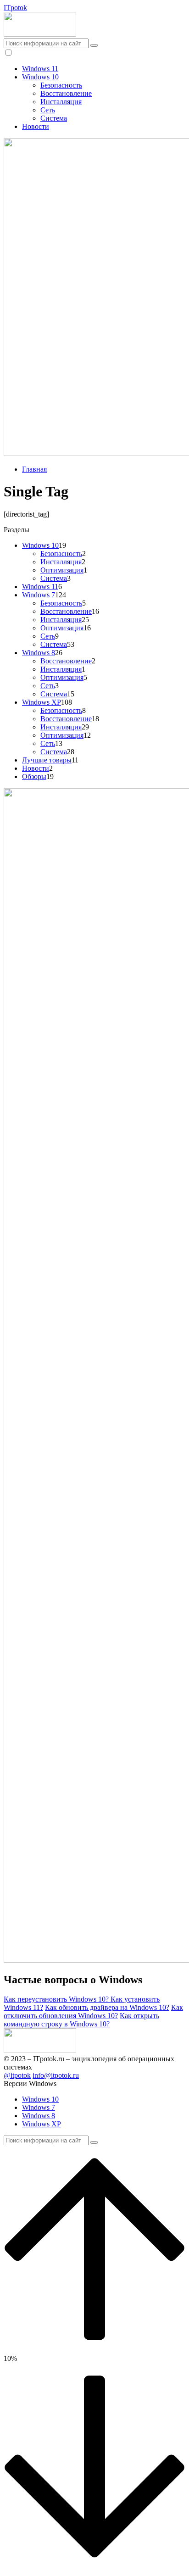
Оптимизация (62, 570)
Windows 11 (40, 69)
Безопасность (61, 85)
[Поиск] (94, 45)
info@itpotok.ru (56, 2075)
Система (54, 118)
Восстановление (66, 93)
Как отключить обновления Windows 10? (93, 2011)
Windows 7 (39, 595)
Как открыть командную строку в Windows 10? (81, 2020)
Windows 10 (40, 77)
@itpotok (17, 2075)
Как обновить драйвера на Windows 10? (107, 2007)
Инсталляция (61, 102)
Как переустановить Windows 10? (57, 1999)
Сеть (48, 110)
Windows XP (42, 702)
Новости (36, 126)
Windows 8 (39, 653)
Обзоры (34, 776)
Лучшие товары (47, 760)
